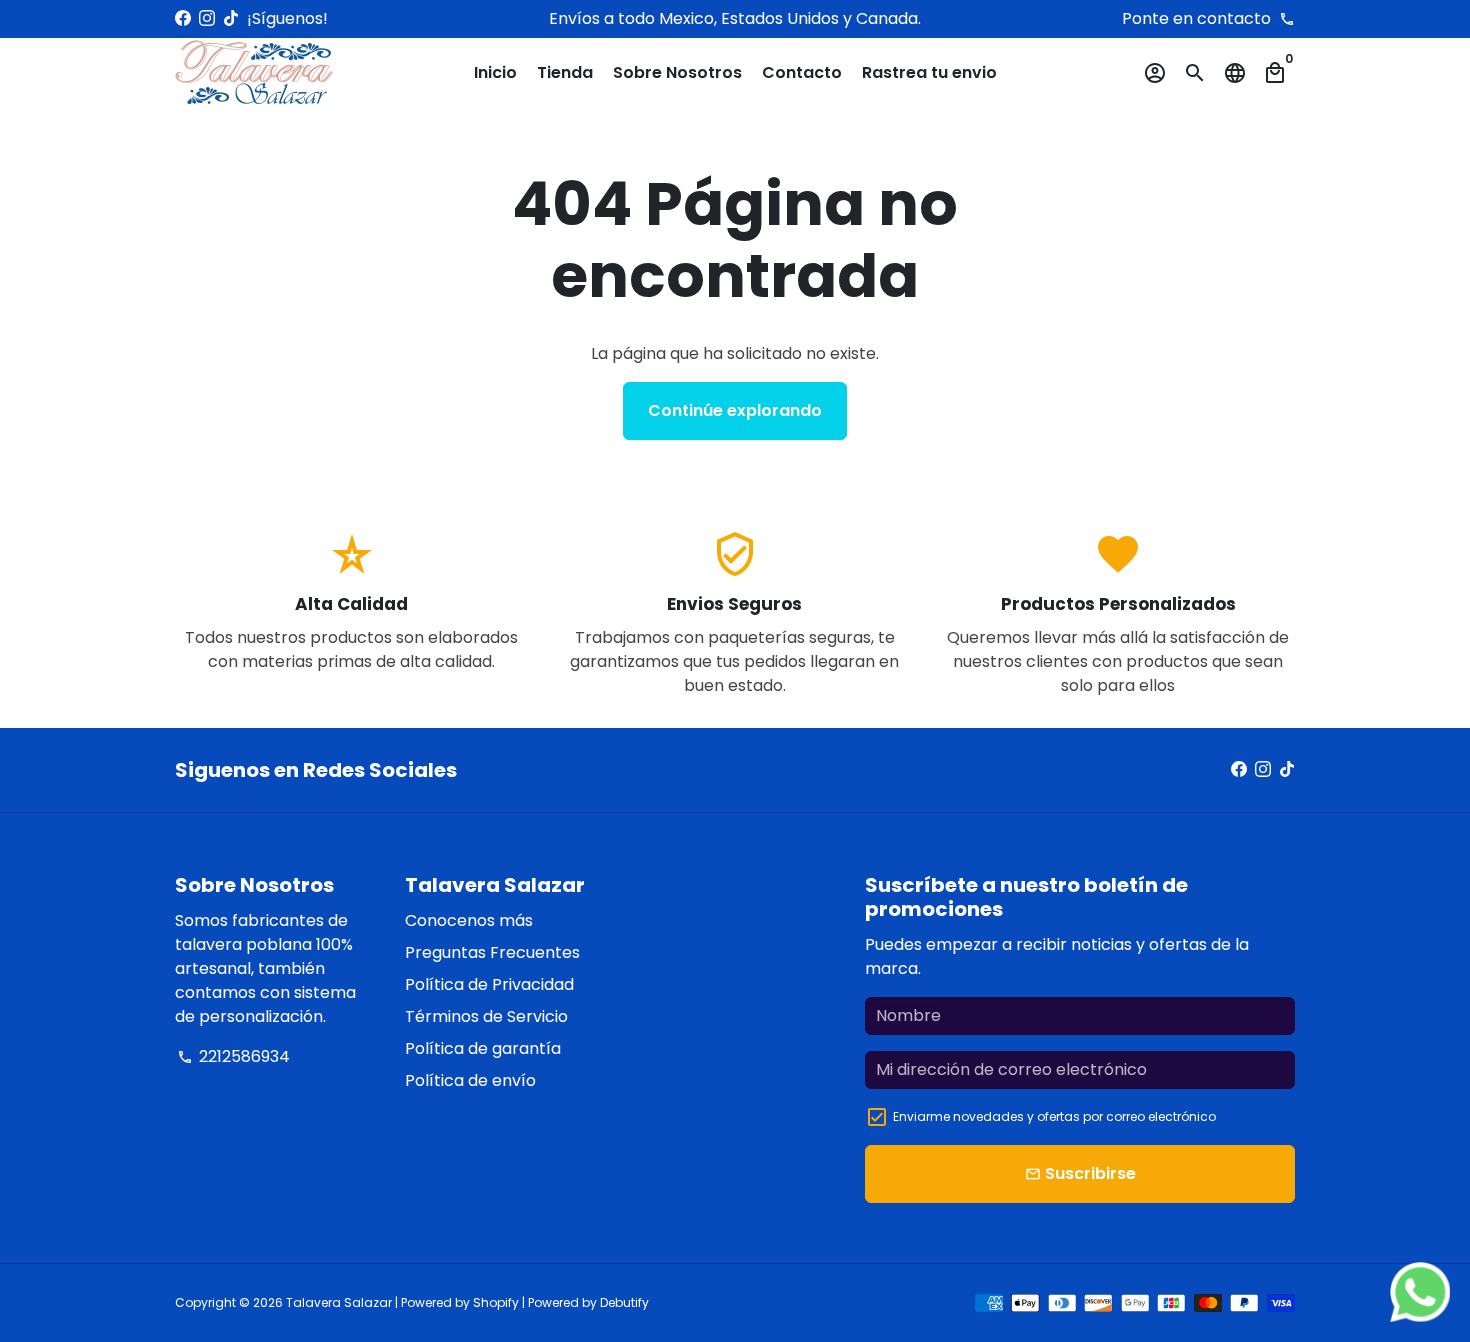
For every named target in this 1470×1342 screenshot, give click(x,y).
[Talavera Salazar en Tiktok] (231, 18)
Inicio (495, 72)
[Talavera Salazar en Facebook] (183, 18)
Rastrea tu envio (929, 72)
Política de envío (470, 1080)
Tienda (565, 72)
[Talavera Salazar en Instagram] (207, 18)
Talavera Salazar (339, 1302)
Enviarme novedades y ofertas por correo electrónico (1054, 1116)
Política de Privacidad (489, 984)
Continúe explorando (735, 410)
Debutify (624, 1302)
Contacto (802, 72)
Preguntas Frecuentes (492, 952)
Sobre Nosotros (677, 72)
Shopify (496, 1302)
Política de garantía (483, 1048)
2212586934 (233, 1056)
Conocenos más (469, 920)
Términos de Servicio (486, 1016)
